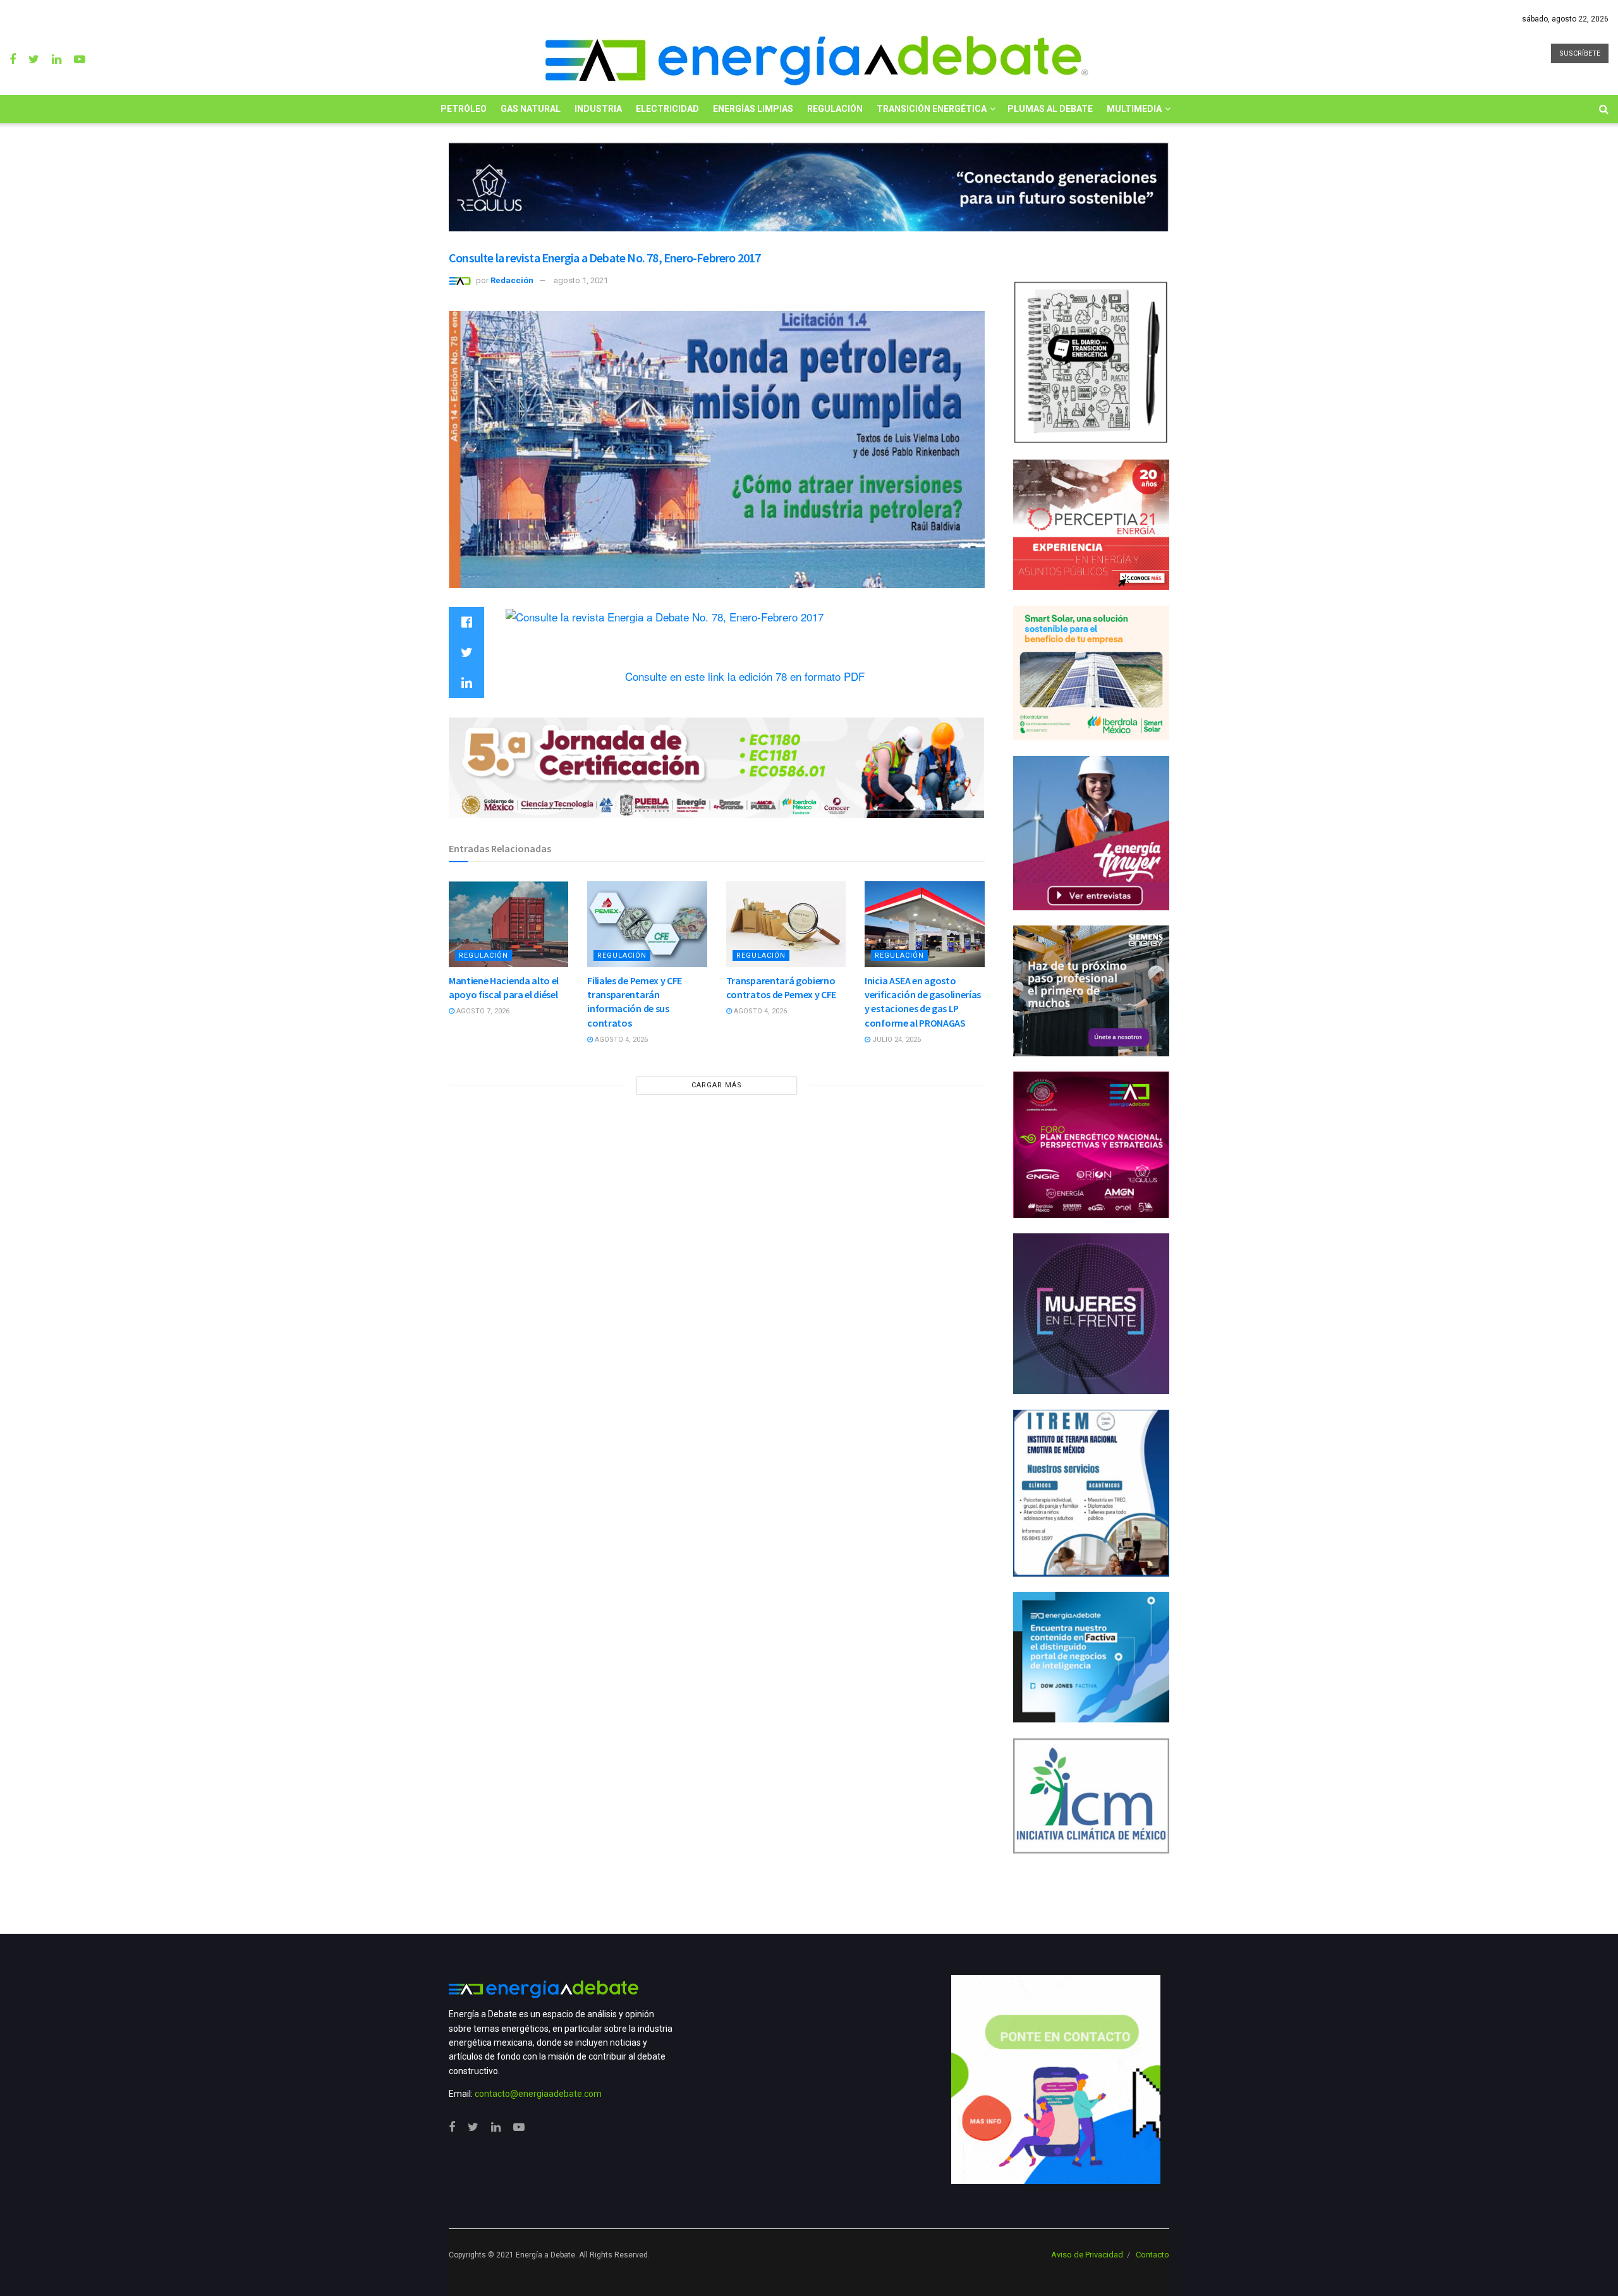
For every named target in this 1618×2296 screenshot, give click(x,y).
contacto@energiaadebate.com (538, 2094)
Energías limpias (753, 109)
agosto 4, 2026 (620, 1040)
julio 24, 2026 (896, 1040)
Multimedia (1134, 109)
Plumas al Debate (1050, 109)
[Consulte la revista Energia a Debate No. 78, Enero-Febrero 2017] (665, 615)
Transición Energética (932, 109)
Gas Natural (531, 109)
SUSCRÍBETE (1580, 53)
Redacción (512, 280)
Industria (598, 109)
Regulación (835, 109)
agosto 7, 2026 (482, 1011)
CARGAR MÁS (717, 1085)
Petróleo (464, 109)
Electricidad (667, 109)
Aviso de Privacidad (1087, 2255)
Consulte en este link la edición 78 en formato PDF (745, 676)
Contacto (1153, 2255)
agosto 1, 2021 (581, 280)
